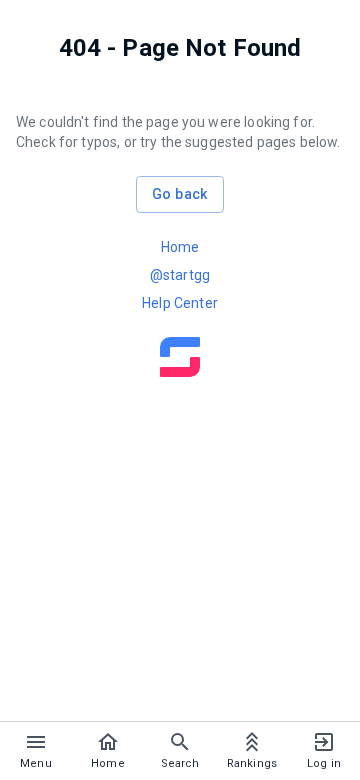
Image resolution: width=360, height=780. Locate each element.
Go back (180, 194)
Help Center (180, 303)
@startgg (180, 275)
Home (180, 247)
